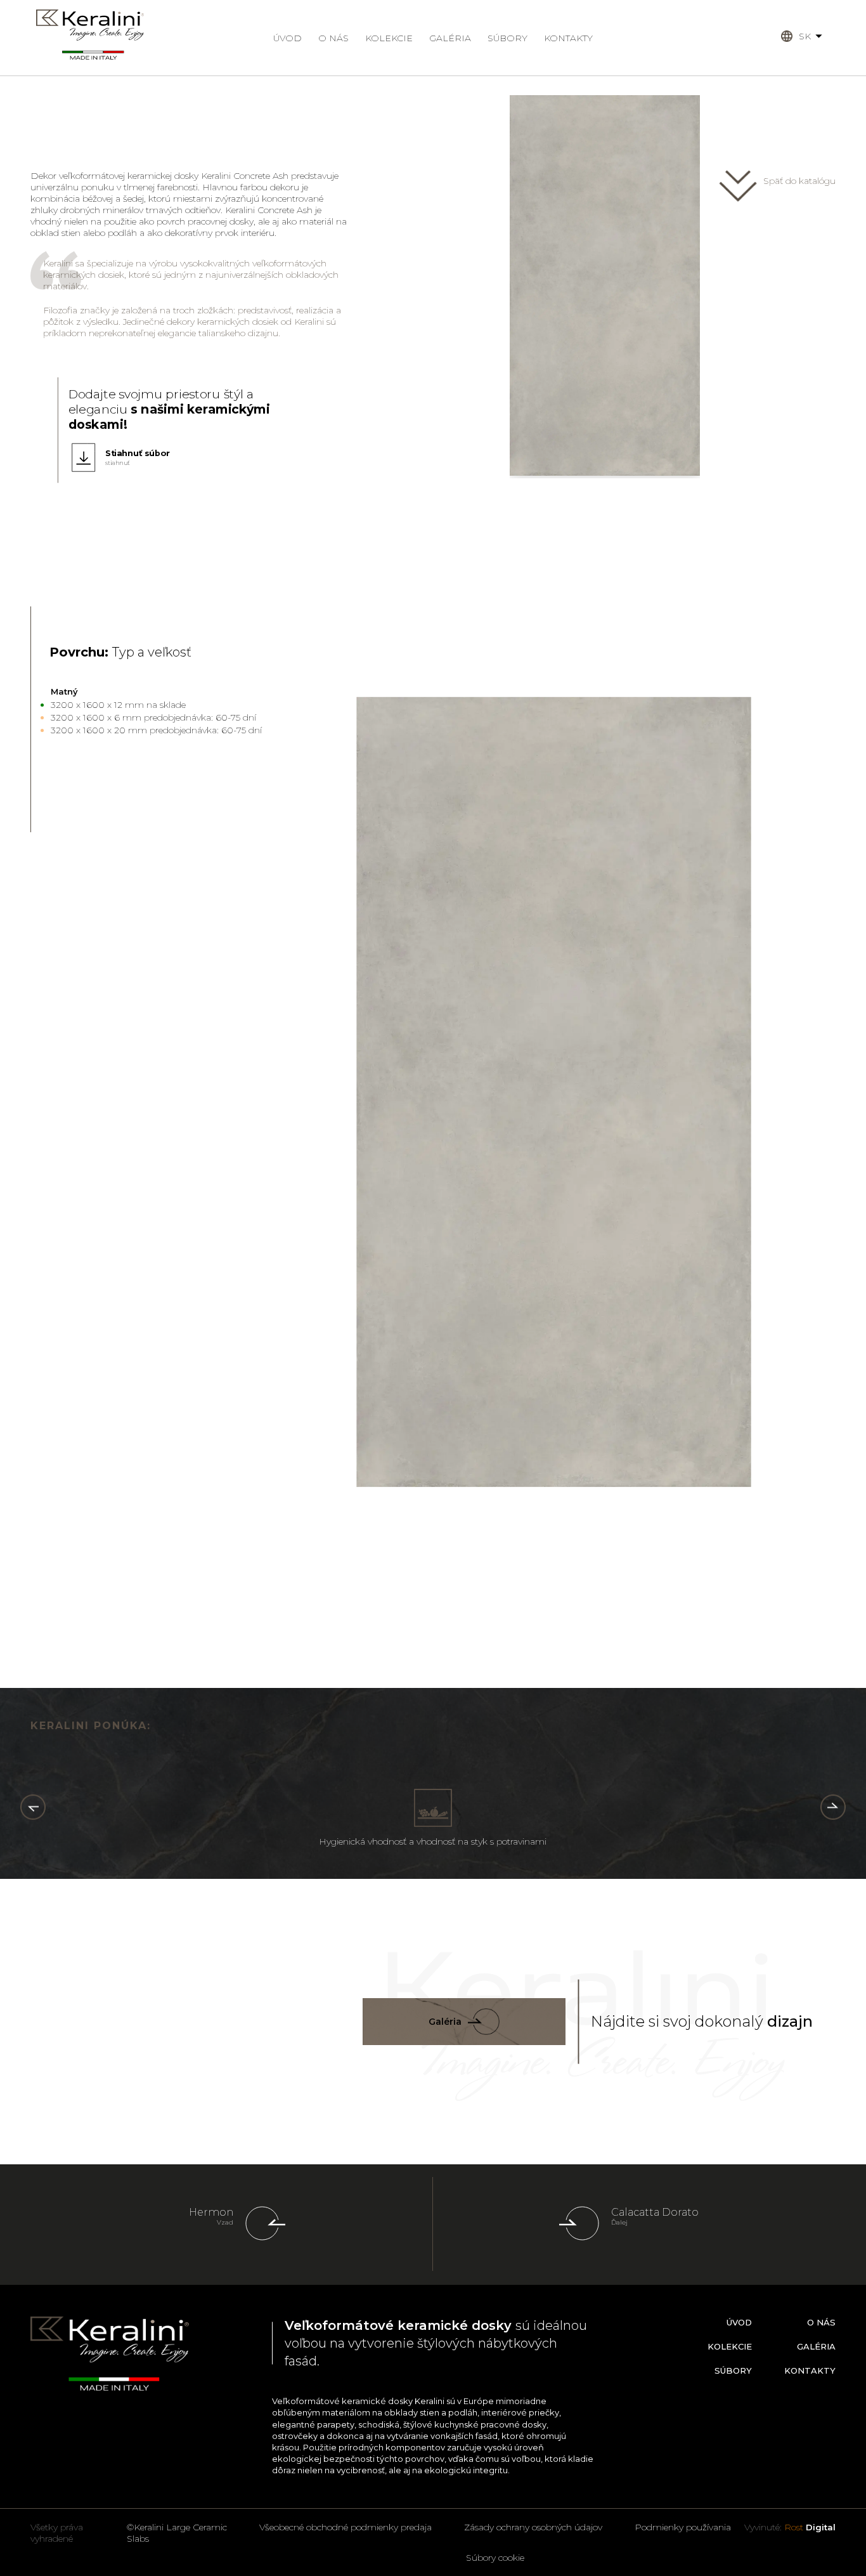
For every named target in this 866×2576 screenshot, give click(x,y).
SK (805, 36)
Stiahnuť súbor (138, 453)
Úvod (288, 38)
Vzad (225, 2222)
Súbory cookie (495, 2558)
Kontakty (568, 38)
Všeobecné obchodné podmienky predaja (346, 2527)
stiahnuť (118, 463)
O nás (333, 38)
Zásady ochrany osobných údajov (533, 2527)
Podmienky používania (683, 2527)
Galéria (450, 38)
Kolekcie (389, 38)
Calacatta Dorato (655, 2212)
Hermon (211, 2212)
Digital (810, 2527)
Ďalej (619, 2222)
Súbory (507, 38)
